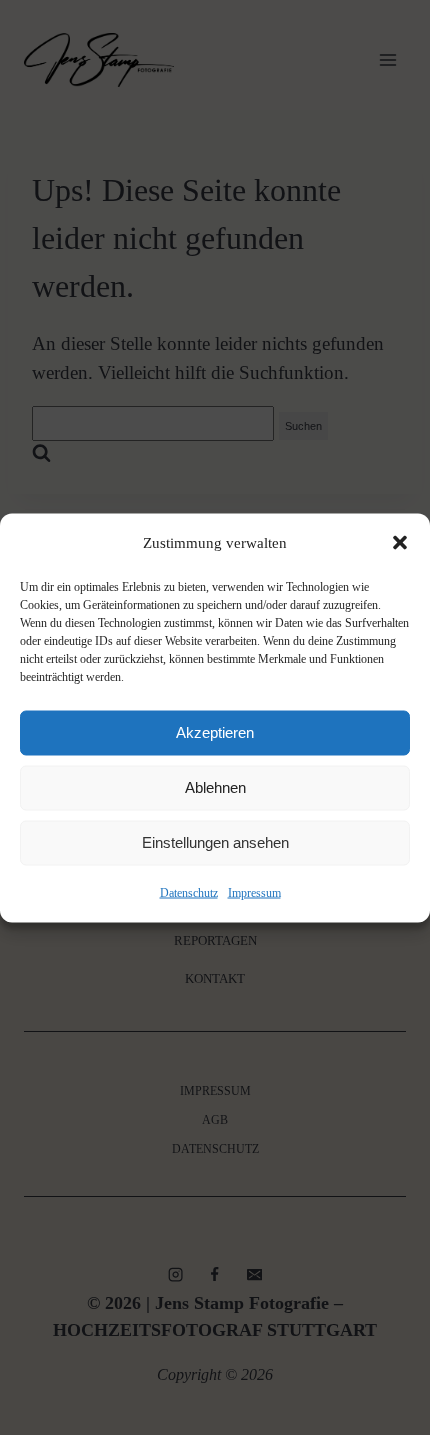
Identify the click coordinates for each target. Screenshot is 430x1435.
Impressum (254, 892)
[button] (400, 543)
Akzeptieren (215, 732)
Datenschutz (189, 892)
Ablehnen (215, 787)
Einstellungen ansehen (215, 842)
